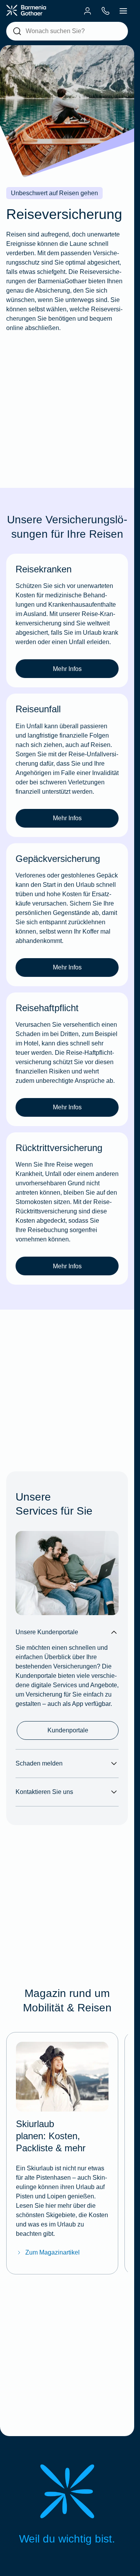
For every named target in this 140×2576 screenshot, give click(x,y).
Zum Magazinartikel (52, 2252)
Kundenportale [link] (68, 1730)
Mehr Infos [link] (67, 669)
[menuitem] (87, 11)
